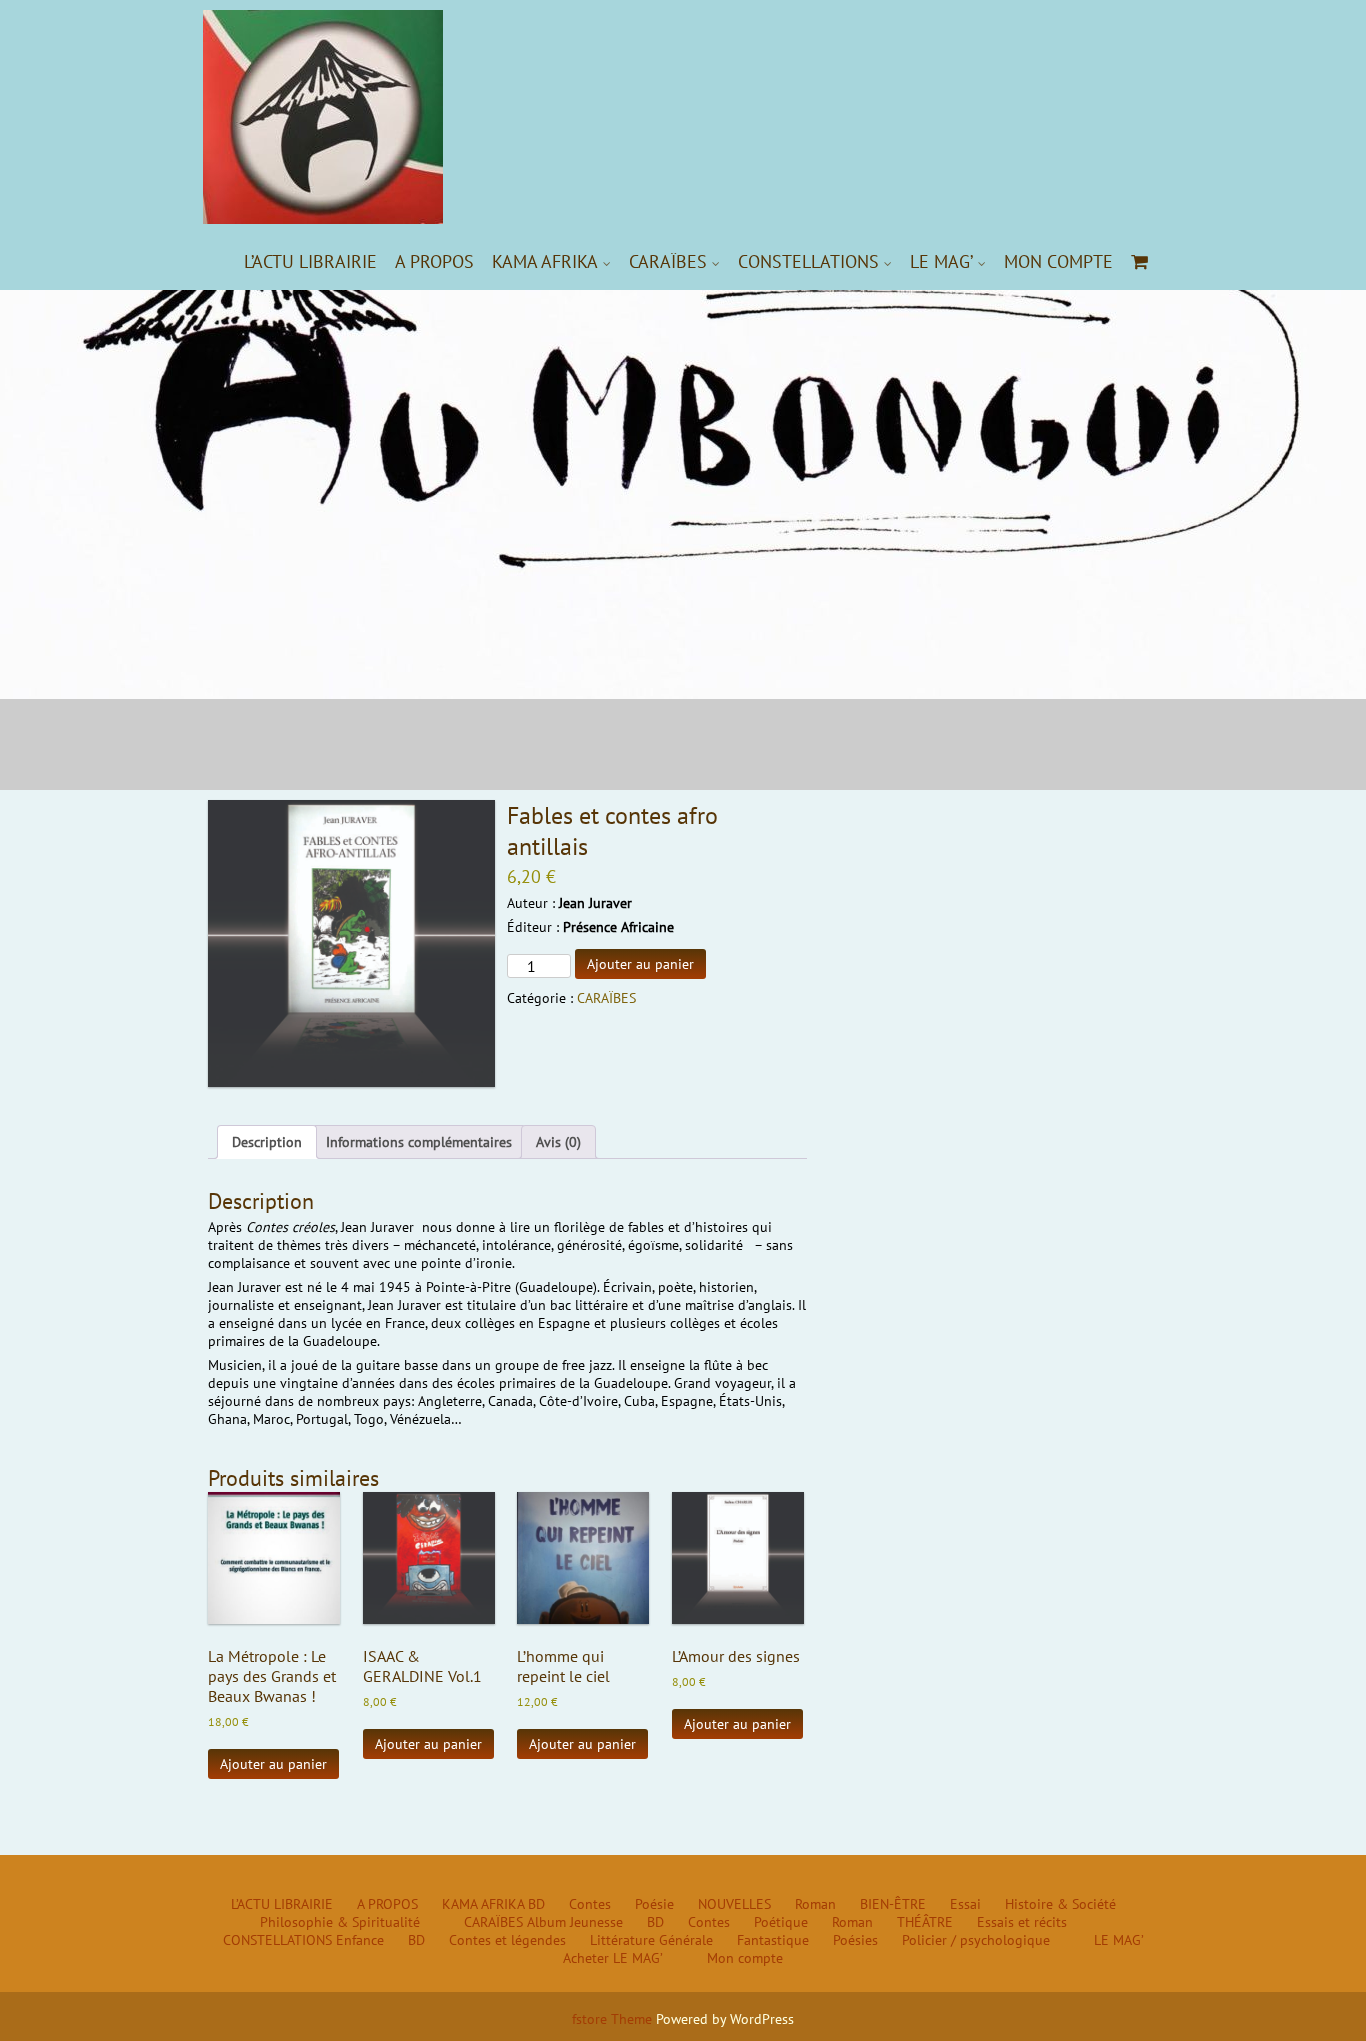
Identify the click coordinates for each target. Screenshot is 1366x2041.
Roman (815, 1904)
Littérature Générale (651, 1940)
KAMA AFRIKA (545, 261)
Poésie (654, 1904)
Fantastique (773, 1940)
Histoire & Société (1060, 1904)
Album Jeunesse (575, 1922)
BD (536, 1904)
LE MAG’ (941, 261)
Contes (590, 1904)
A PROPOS (434, 261)
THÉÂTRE (925, 1922)
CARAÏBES (668, 261)
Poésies (855, 1940)
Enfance (360, 1940)
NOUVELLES (734, 1904)
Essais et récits (1022, 1922)
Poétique (781, 1922)
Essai (965, 1904)
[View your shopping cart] (1140, 261)
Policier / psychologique (976, 1940)
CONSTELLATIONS (808, 261)
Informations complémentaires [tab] (419, 1142)
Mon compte (1058, 261)
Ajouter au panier (640, 964)
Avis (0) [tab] (558, 1142)
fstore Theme (614, 2019)
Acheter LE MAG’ (613, 1958)
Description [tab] (267, 1142)
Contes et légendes (507, 1940)
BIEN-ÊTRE (893, 1904)
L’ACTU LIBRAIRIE (310, 261)
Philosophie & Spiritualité (340, 1922)
